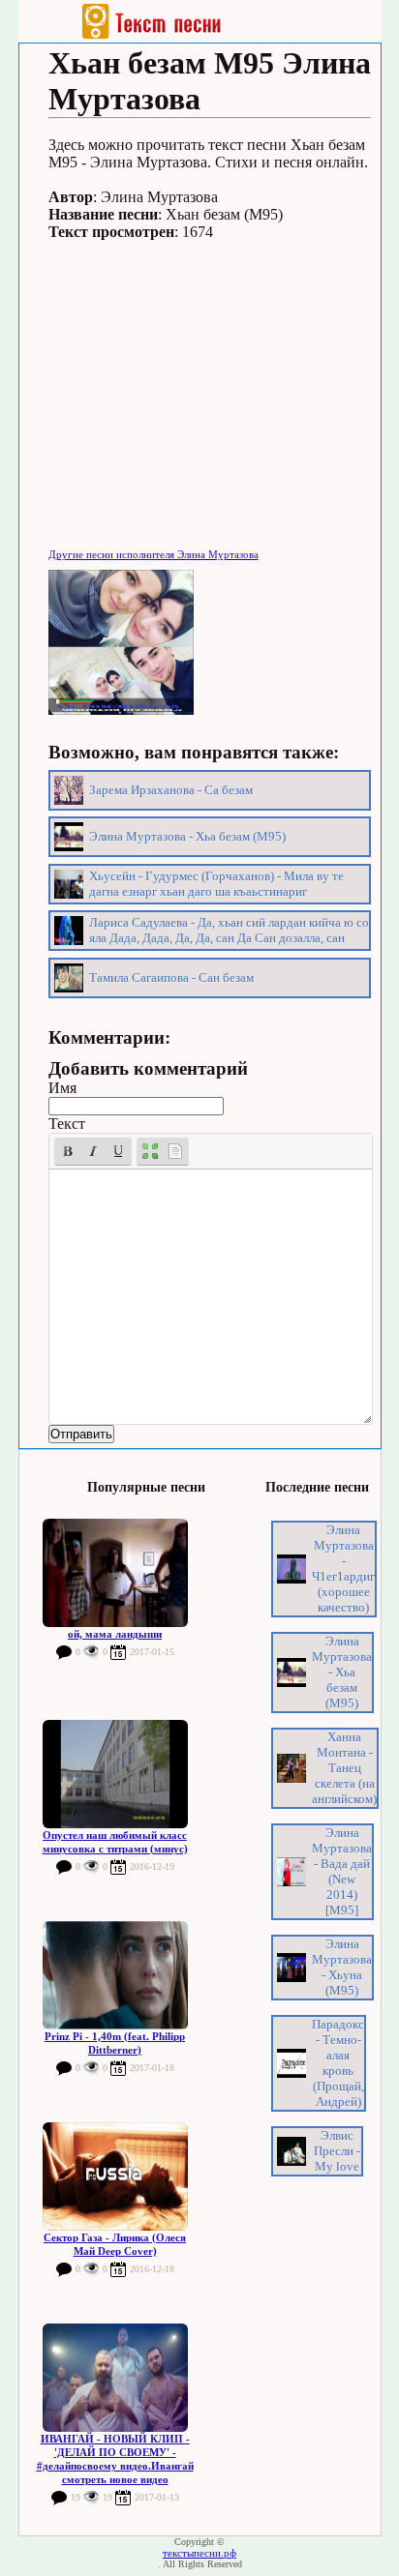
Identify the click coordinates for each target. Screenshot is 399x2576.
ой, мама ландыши (115, 1634)
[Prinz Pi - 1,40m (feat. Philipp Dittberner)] (115, 1975)
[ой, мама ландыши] (115, 1573)
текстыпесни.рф (199, 2553)
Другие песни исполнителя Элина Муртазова (153, 554)
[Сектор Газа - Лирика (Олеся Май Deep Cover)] (115, 2176)
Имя (62, 1088)
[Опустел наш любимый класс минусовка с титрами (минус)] (115, 1774)
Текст (67, 1124)
